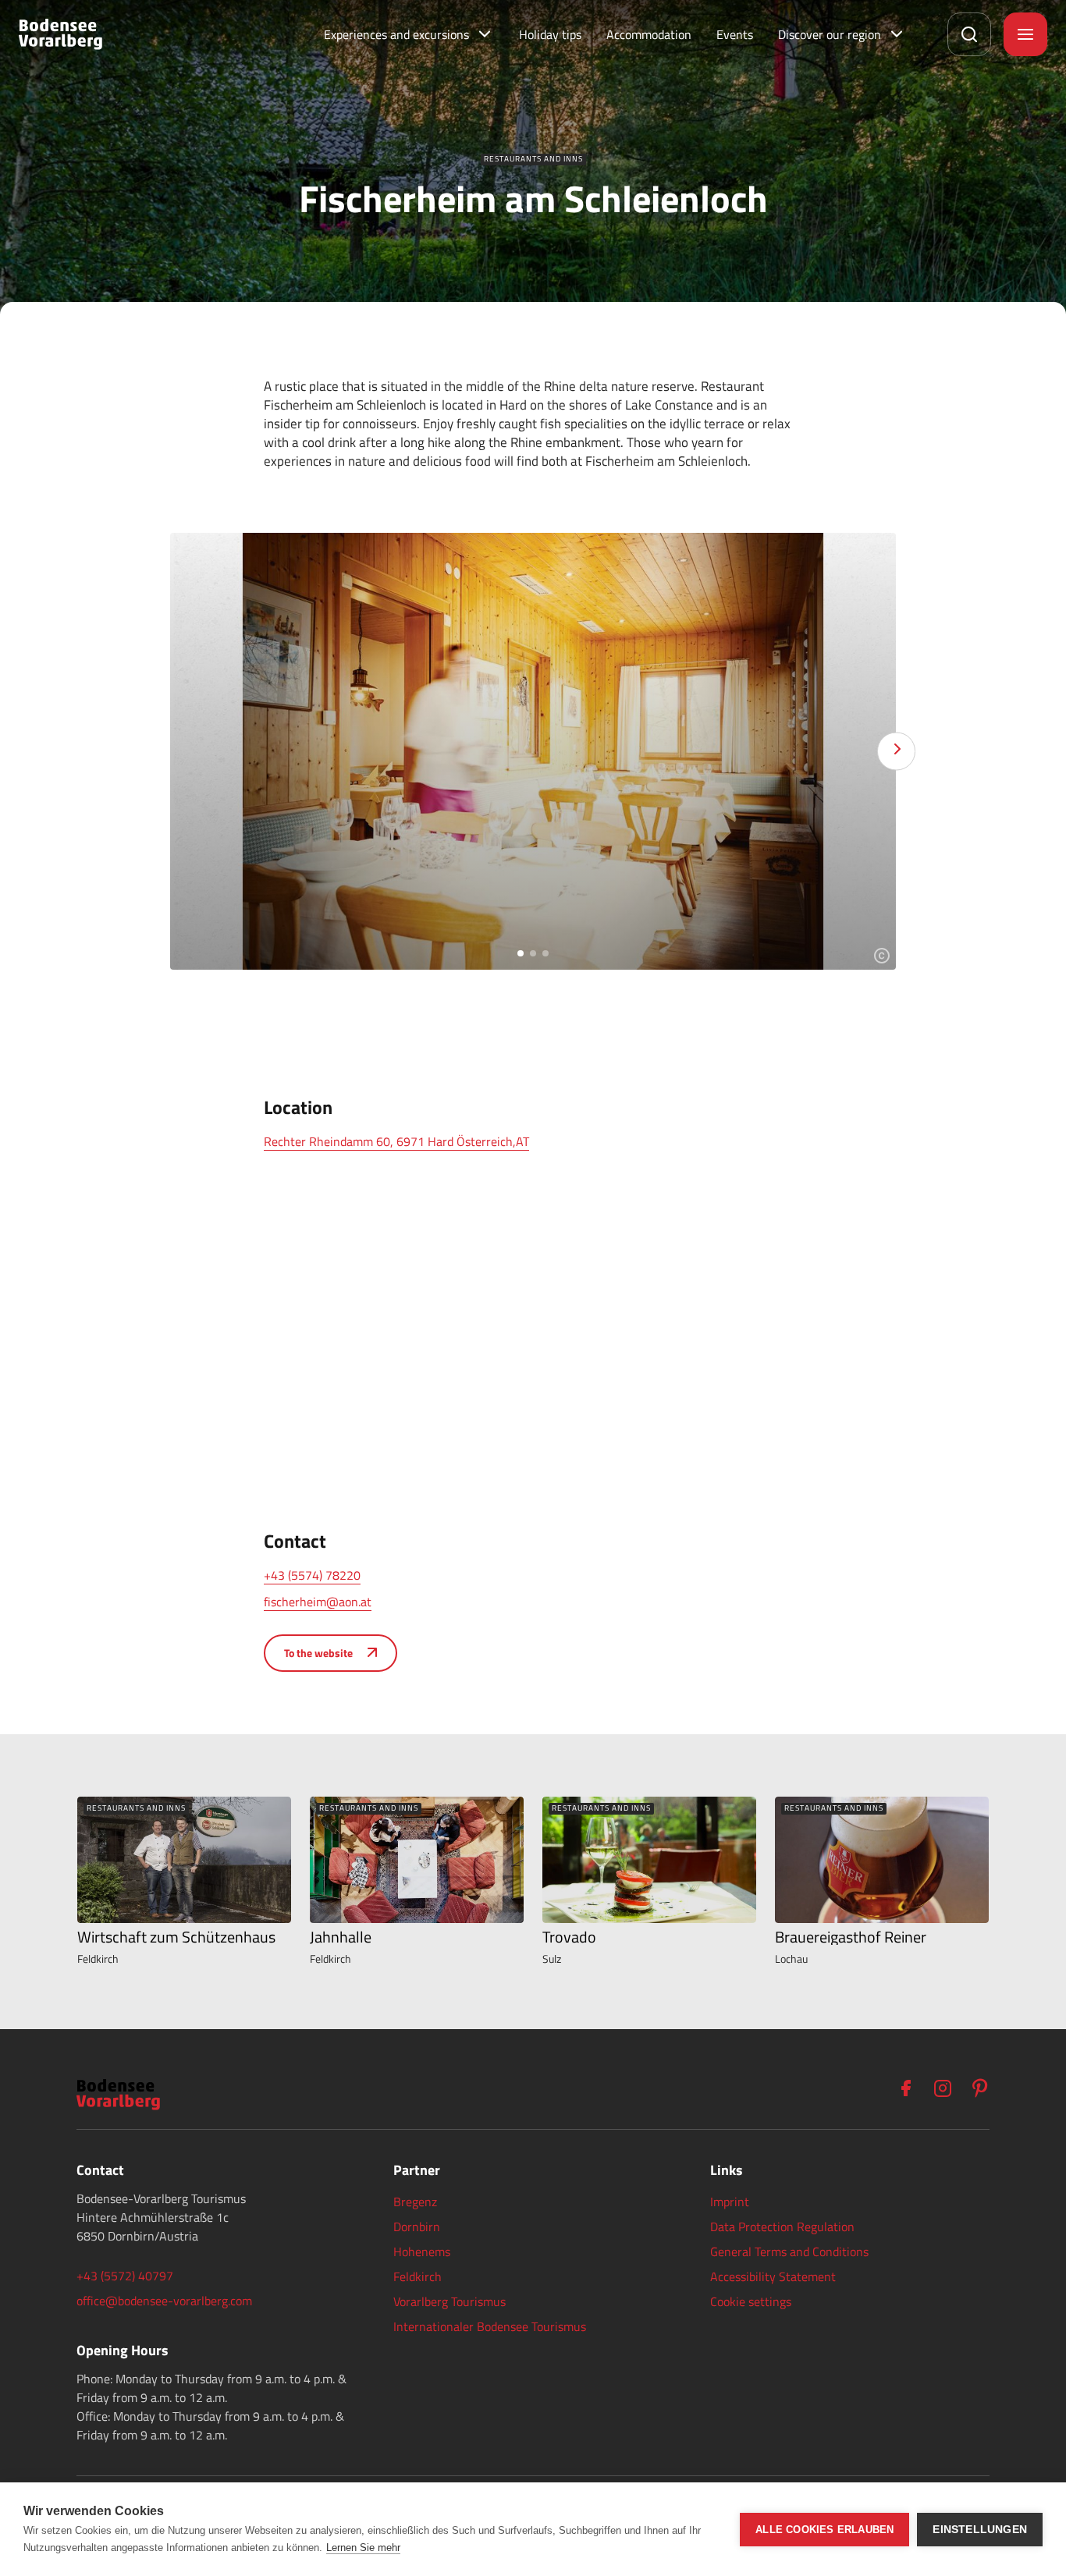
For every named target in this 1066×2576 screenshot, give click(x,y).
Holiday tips (550, 34)
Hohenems (422, 2251)
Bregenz (415, 2202)
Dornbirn (417, 2227)
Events (735, 34)
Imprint (730, 2202)
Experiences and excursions (396, 34)
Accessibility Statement (773, 2276)
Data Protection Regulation (782, 2227)
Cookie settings (751, 2301)
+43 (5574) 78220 (312, 1575)
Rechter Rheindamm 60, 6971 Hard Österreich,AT (396, 1141)
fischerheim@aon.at (318, 1602)
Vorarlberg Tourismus (449, 2301)
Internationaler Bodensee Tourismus (490, 2326)
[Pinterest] (980, 2088)
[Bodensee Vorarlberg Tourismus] (60, 34)
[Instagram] (943, 2088)
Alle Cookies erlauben (824, 2530)
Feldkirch (418, 2276)
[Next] (896, 752)
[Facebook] (905, 2088)
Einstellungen (980, 2530)
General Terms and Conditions (789, 2251)
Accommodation (649, 34)
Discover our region (830, 34)
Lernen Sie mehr (363, 2548)
